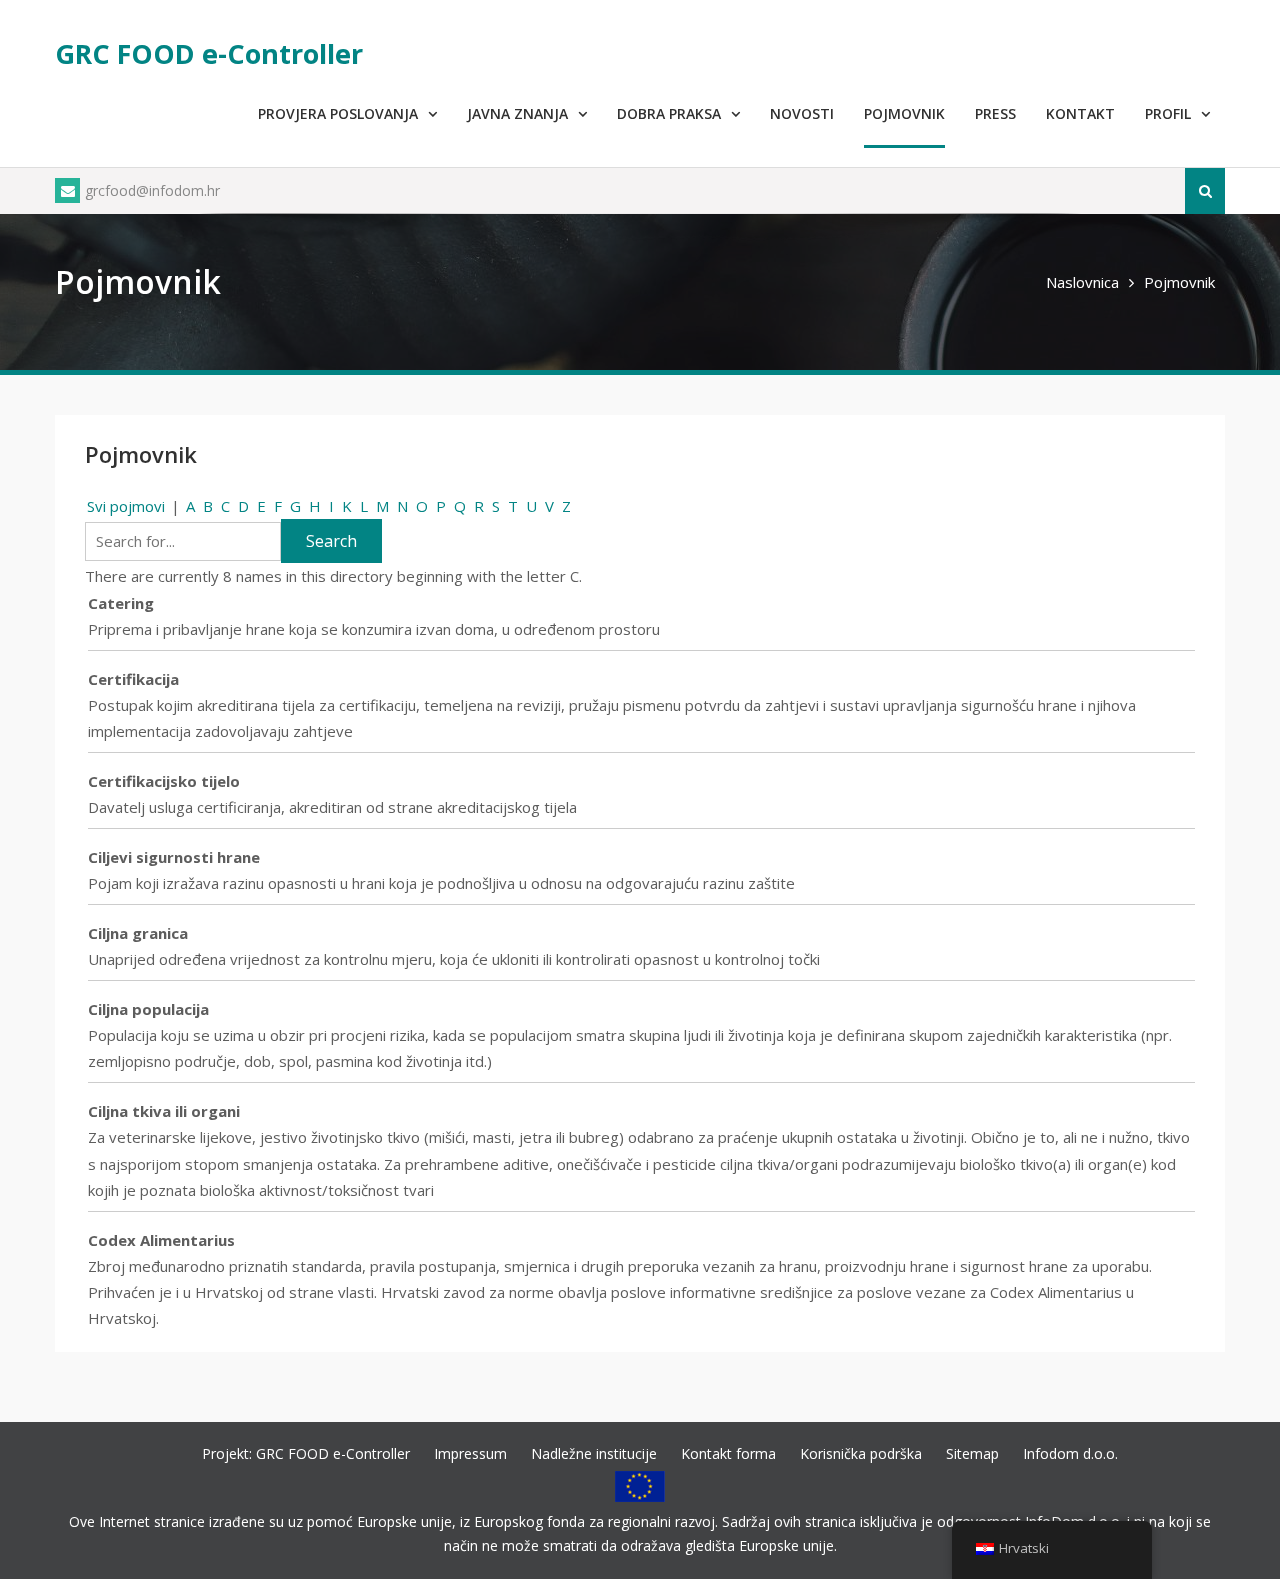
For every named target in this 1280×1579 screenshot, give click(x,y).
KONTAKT (1080, 113)
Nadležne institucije (594, 1453)
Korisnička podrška (861, 1453)
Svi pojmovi (126, 506)
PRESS (995, 113)
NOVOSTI (802, 113)
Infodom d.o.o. (1070, 1453)
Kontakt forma (728, 1453)
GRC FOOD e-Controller (209, 53)
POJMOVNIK (904, 113)
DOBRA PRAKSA (669, 113)
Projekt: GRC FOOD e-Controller (306, 1453)
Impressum (470, 1453)
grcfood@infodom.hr (152, 190)
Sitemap (972, 1453)
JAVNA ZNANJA (517, 113)
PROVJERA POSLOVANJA (338, 113)
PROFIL (1168, 113)
